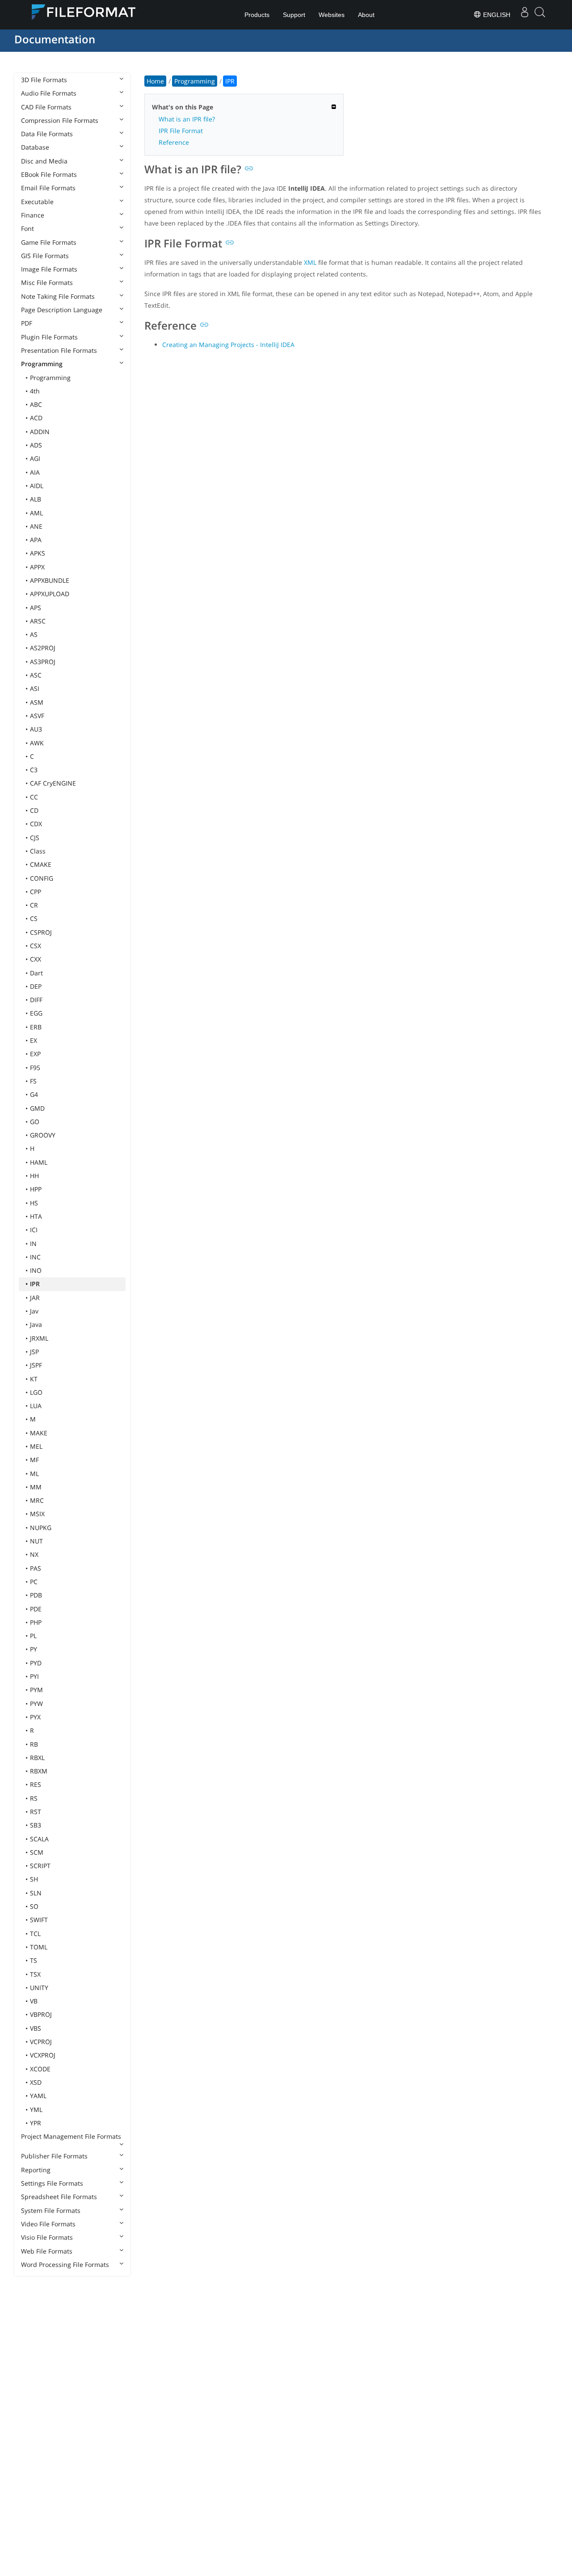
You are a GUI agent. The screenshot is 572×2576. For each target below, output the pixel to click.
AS (34, 634)
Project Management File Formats (71, 2136)
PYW (36, 1704)
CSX (36, 946)
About (366, 15)
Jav (34, 1311)
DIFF (36, 1000)
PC (34, 1582)
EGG (36, 1013)
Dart (36, 973)
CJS (35, 838)
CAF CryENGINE (53, 783)
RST (36, 1812)
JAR (35, 1298)
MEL (36, 1446)
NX (34, 1554)
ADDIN (40, 432)
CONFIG (42, 878)
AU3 (36, 729)
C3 (34, 770)
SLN (36, 1893)
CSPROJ (41, 932)
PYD (36, 1663)
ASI (35, 688)
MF (34, 1460)
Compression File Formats (60, 120)
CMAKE (41, 864)
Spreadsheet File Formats (59, 2197)
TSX (35, 1974)
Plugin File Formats (49, 337)
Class (38, 851)
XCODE (40, 2069)
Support (294, 15)
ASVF (37, 716)
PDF (27, 323)
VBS (36, 2028)
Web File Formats (47, 2251)
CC (34, 797)
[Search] (540, 15)
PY (34, 1649)
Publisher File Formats (54, 2156)
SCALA (39, 1839)
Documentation (55, 39)
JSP (34, 1352)
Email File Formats (48, 188)
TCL (35, 1934)
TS (34, 1960)
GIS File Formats (45, 256)
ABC (36, 404)
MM (36, 1487)
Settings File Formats (52, 2183)
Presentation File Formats (59, 350)
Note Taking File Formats (58, 296)
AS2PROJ (43, 648)
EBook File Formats (49, 174)
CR (34, 905)
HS (34, 1203)
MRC (37, 1500)
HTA (36, 1216)
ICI (34, 1230)
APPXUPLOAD (50, 594)
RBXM (39, 1771)
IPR (35, 1284)
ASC (36, 675)
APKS (38, 553)
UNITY (39, 1988)
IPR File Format (181, 131)
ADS (36, 445)
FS (33, 1081)
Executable (37, 202)
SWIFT (39, 1920)
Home (155, 81)
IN (33, 1244)
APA (36, 540)
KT (34, 1379)
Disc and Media (44, 161)
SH (34, 1879)
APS (36, 608)
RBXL (37, 1758)
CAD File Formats (46, 107)
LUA (36, 1406)
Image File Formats (49, 269)
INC (35, 1257)
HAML (39, 1162)
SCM (37, 1852)
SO (34, 1906)
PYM (36, 1690)
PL (33, 1636)
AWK (37, 743)
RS (34, 1798)
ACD (36, 418)
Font (27, 228)
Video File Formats (48, 2224)
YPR (36, 2123)
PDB (36, 1595)
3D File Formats (44, 80)
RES (36, 1784)
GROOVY (43, 1135)
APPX (37, 567)
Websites (332, 15)
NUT (36, 1541)
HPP (36, 1189)
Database (35, 147)
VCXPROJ (43, 2055)
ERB (36, 1027)
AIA (35, 472)
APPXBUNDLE (50, 580)
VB (34, 2001)
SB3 (36, 1825)
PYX (35, 1717)
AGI (35, 458)
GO (35, 1122)
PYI (34, 1676)
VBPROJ (41, 2014)
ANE (36, 526)
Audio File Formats (49, 93)
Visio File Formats (47, 2237)
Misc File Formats (47, 282)
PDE (36, 1609)
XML (310, 262)
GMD (37, 1108)
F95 (35, 1068)
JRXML (39, 1338)
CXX (36, 959)
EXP (35, 1054)
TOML (39, 1947)
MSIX (37, 1514)
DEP (36, 986)
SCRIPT (40, 1866)
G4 (34, 1094)
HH (34, 1176)
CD (34, 810)
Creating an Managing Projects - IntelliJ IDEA (228, 345)
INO (36, 1270)
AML (36, 513)
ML (34, 1474)
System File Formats (51, 2210)
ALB (36, 499)
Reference (174, 142)
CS (34, 918)
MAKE (39, 1433)
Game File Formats (49, 242)
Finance (33, 215)
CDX (36, 824)
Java (36, 1324)
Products (257, 15)
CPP (36, 892)
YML (36, 2110)
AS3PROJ (43, 662)
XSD (36, 2082)
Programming (42, 364)
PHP (36, 1622)
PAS (36, 1568)
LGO (36, 1392)
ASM (37, 702)
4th (35, 391)
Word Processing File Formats (65, 2264)
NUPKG (41, 1528)
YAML (38, 2096)
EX (34, 1040)
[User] (525, 15)
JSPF (36, 1365)
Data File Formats (47, 134)
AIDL (37, 486)
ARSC (38, 621)
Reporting (36, 2170)
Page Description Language (62, 310)
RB (34, 1744)
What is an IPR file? (187, 119)
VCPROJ (41, 2042)
